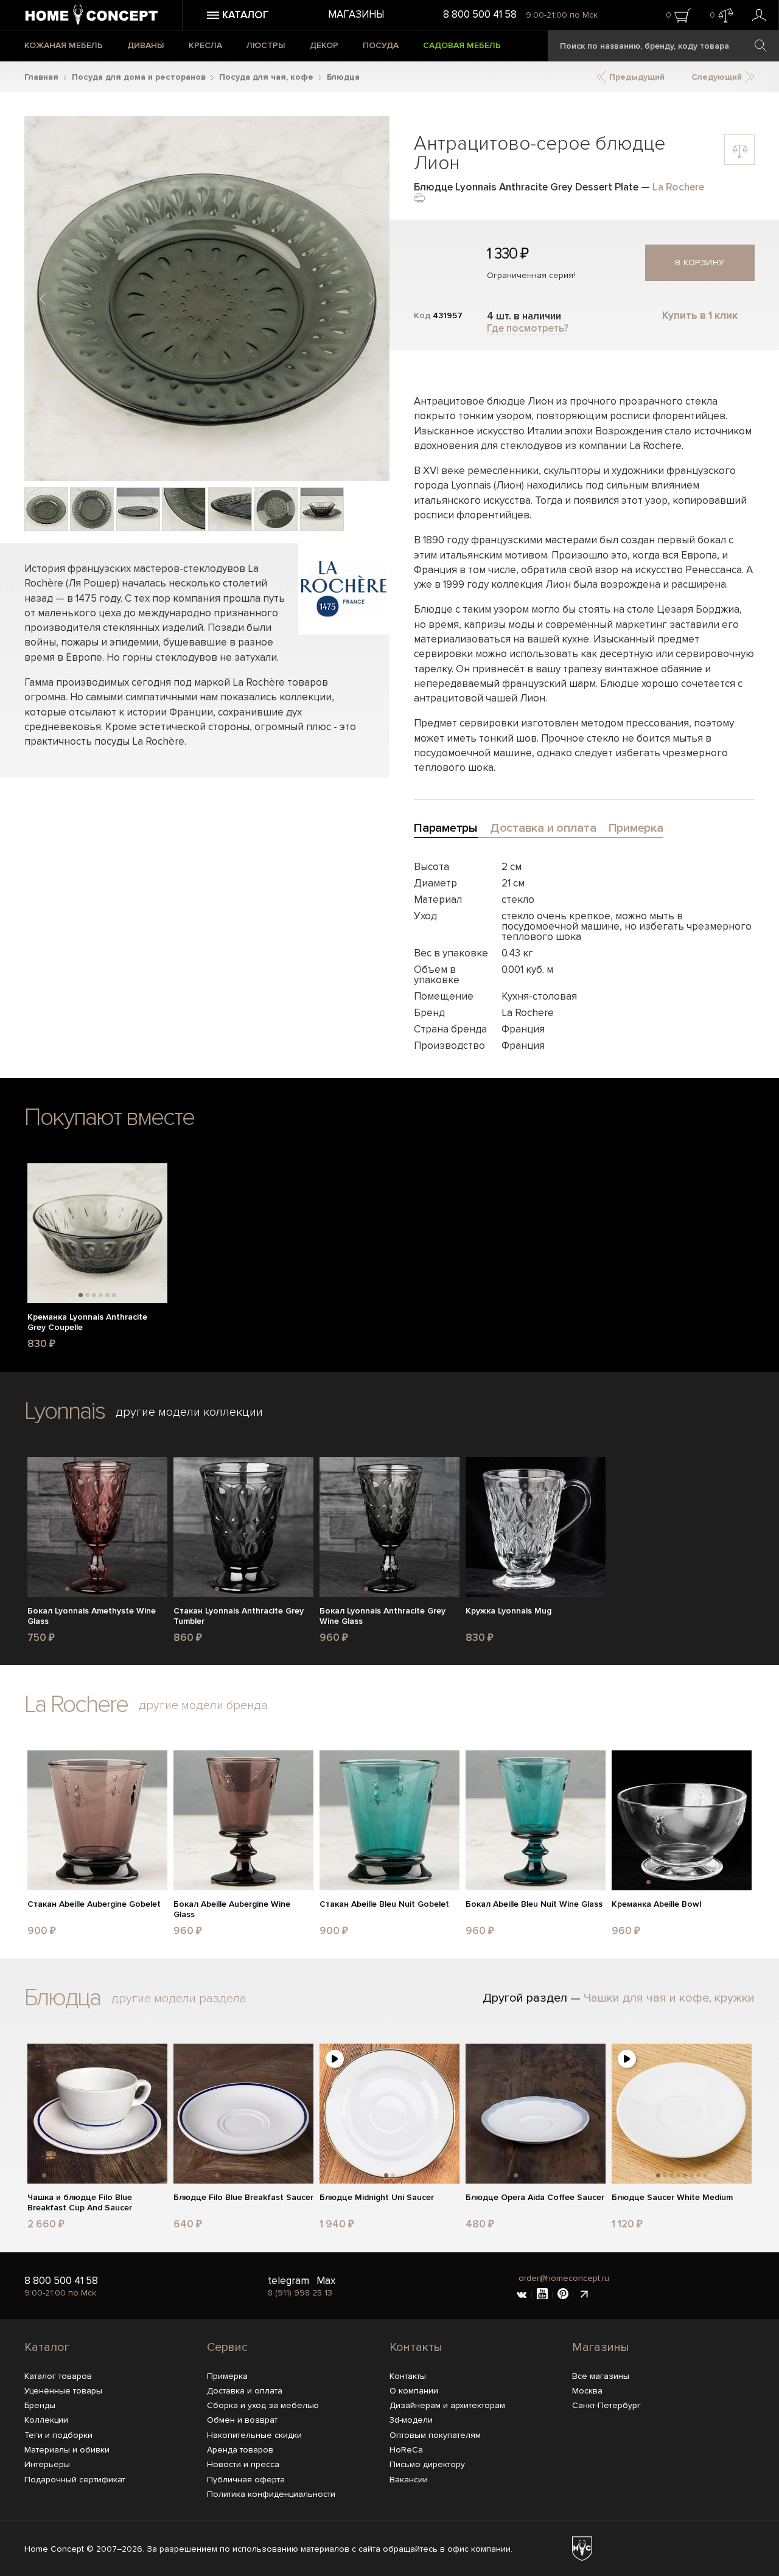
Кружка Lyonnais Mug (508, 1611)
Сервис (227, 2347)
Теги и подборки (58, 2435)
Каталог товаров (58, 2376)
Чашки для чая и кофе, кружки (669, 1998)
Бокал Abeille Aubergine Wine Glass (232, 1909)
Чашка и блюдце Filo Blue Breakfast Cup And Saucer (80, 2203)
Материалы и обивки (67, 2450)
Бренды (40, 2405)
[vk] (522, 2295)
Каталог (47, 2347)
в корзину (700, 263)
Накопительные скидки (254, 2435)
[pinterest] (563, 2295)
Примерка (227, 2376)
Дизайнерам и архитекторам (447, 2405)
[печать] (419, 197)
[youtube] (542, 2295)
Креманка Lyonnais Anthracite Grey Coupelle (87, 1322)
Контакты (416, 2347)
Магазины (356, 14)
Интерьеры (47, 2464)
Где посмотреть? (528, 328)
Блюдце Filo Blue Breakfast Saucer (243, 2198)
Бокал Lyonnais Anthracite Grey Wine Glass (383, 1616)
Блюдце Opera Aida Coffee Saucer (535, 2198)
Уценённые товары (63, 2391)
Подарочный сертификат (75, 2480)
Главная (41, 77)
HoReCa (406, 2450)
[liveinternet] (584, 2295)
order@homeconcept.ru (564, 2278)
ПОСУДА (381, 45)
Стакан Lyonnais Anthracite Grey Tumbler (239, 1616)
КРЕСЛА (205, 45)
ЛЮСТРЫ (266, 45)
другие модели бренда (203, 1705)
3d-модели (411, 2420)
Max (326, 2281)
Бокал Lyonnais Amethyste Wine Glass (92, 1616)
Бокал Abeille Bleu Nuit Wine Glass (534, 1904)
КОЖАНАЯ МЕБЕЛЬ (64, 45)
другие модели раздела (179, 1999)
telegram (288, 2281)
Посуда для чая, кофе (266, 77)
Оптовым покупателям (435, 2435)
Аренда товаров (240, 2450)
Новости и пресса (243, 2464)
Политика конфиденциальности (271, 2494)
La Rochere (678, 187)
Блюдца (343, 77)
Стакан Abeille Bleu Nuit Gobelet (384, 1904)
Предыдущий (636, 77)
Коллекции (46, 2420)
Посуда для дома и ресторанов (139, 77)
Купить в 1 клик (700, 315)
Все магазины (601, 2376)
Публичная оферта (246, 2480)
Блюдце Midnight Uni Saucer (377, 2198)
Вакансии (409, 2480)
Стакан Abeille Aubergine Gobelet (94, 1904)
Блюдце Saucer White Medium (672, 2198)
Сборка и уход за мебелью (263, 2405)
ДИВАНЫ (146, 45)
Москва (587, 2391)
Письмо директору (427, 2464)
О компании (414, 2391)
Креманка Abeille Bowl (656, 1904)
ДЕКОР (324, 45)
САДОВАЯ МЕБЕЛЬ (462, 45)
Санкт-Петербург (606, 2405)
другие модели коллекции (189, 1412)
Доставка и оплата (245, 2391)
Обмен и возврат (242, 2420)
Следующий (718, 77)
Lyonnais (65, 1411)
